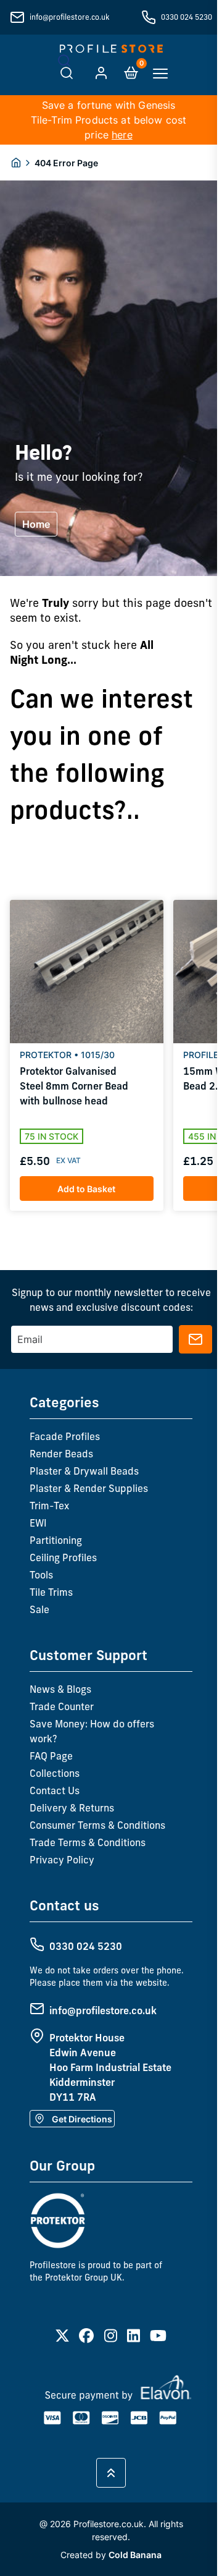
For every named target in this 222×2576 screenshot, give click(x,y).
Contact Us (55, 1790)
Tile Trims (51, 1592)
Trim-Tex (49, 1506)
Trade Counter (62, 1706)
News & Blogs (60, 1689)
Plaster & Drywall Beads (84, 1471)
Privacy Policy (62, 1860)
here (122, 135)
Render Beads (61, 1454)
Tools (41, 1575)
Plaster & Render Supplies (89, 1488)
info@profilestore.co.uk (69, 17)
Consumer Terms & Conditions (97, 1825)
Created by (111, 2555)
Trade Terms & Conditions (88, 1842)
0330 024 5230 (187, 17)
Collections (55, 1773)
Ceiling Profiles (63, 1557)
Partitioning (56, 1540)
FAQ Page (51, 1756)
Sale (39, 1609)
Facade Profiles (65, 1436)
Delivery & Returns (72, 1808)
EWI (38, 1523)
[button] (57, 1239)
